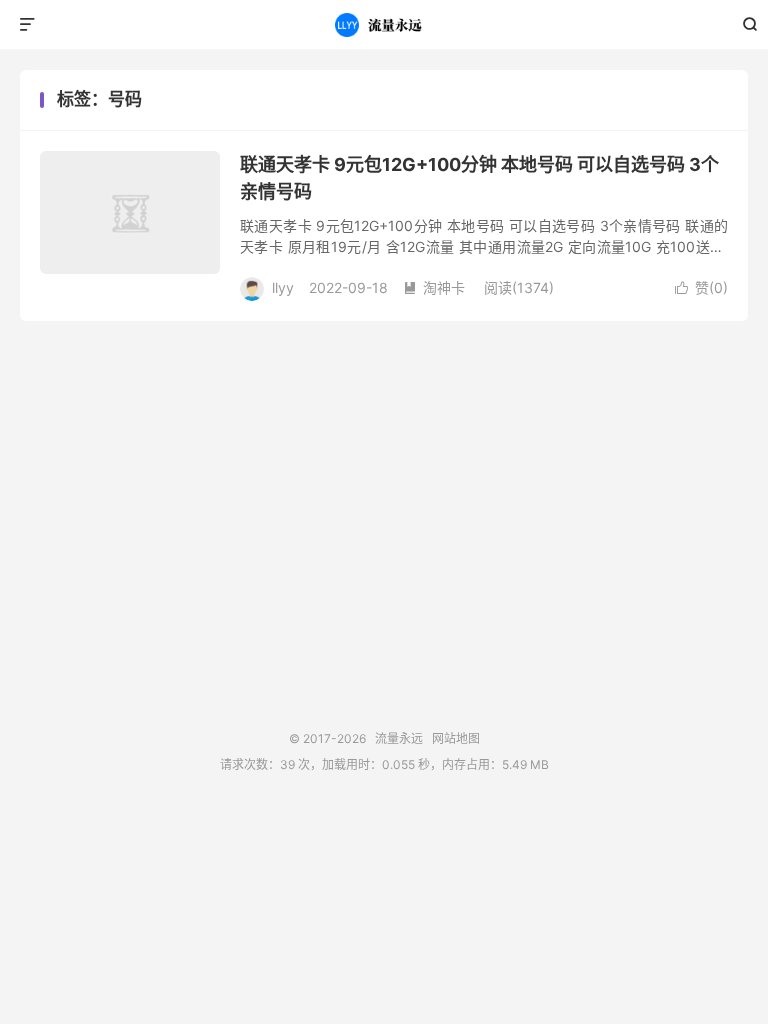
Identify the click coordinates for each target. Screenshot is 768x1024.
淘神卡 (434, 287)
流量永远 (384, 25)
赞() (701, 287)
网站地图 (456, 738)
